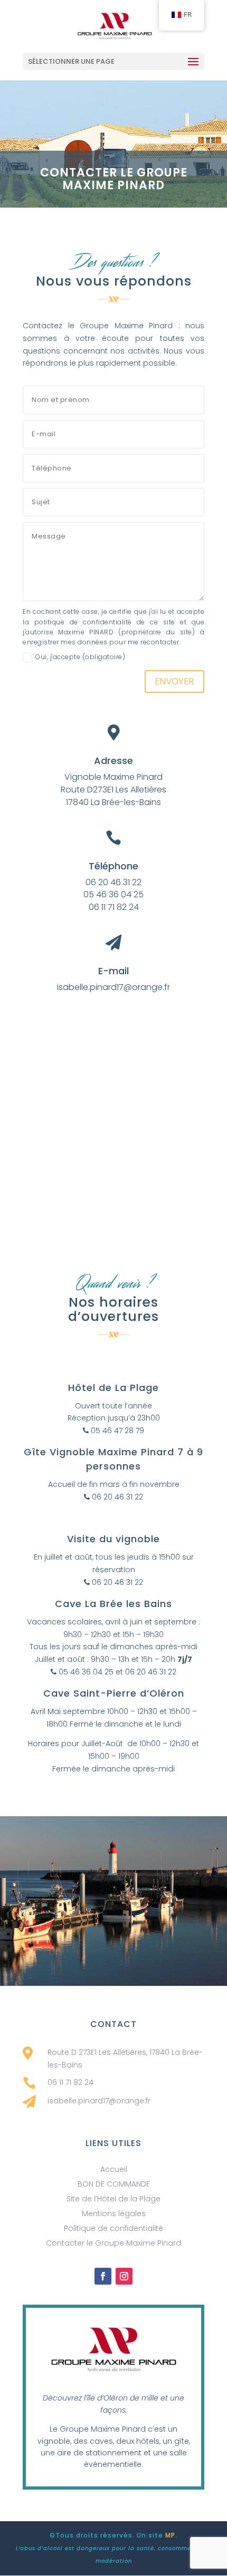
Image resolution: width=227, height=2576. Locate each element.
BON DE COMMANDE (114, 2184)
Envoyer (174, 681)
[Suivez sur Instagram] (124, 2276)
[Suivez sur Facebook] (103, 2276)
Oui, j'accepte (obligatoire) (80, 657)
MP (170, 2535)
